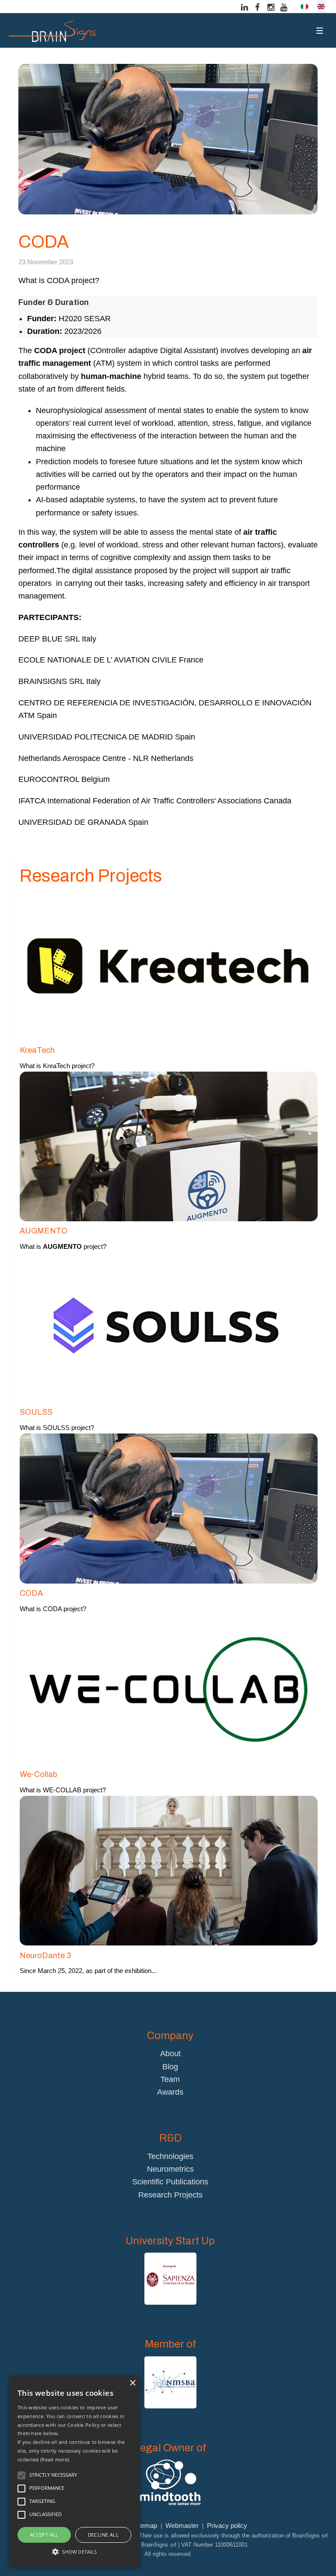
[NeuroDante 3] (169, 1870)
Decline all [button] (103, 2535)
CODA (31, 1593)
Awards (170, 2092)
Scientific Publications (170, 2182)
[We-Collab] (169, 1689)
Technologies (170, 2156)
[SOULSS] (169, 1327)
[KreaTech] (169, 965)
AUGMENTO (44, 1231)
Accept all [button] (44, 2535)
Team (170, 2079)
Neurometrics (170, 2169)
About (170, 2054)
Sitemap (145, 2525)
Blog (170, 2067)
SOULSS (36, 1412)
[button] (74, 2551)
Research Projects (170, 2195)
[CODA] (169, 1508)
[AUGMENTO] (169, 1146)
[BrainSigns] (52, 31)
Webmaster (182, 2525)
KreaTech (37, 1050)
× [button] (132, 2383)
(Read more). (55, 2459)
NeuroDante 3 (45, 1956)
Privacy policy (227, 2525)
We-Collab (38, 1774)
